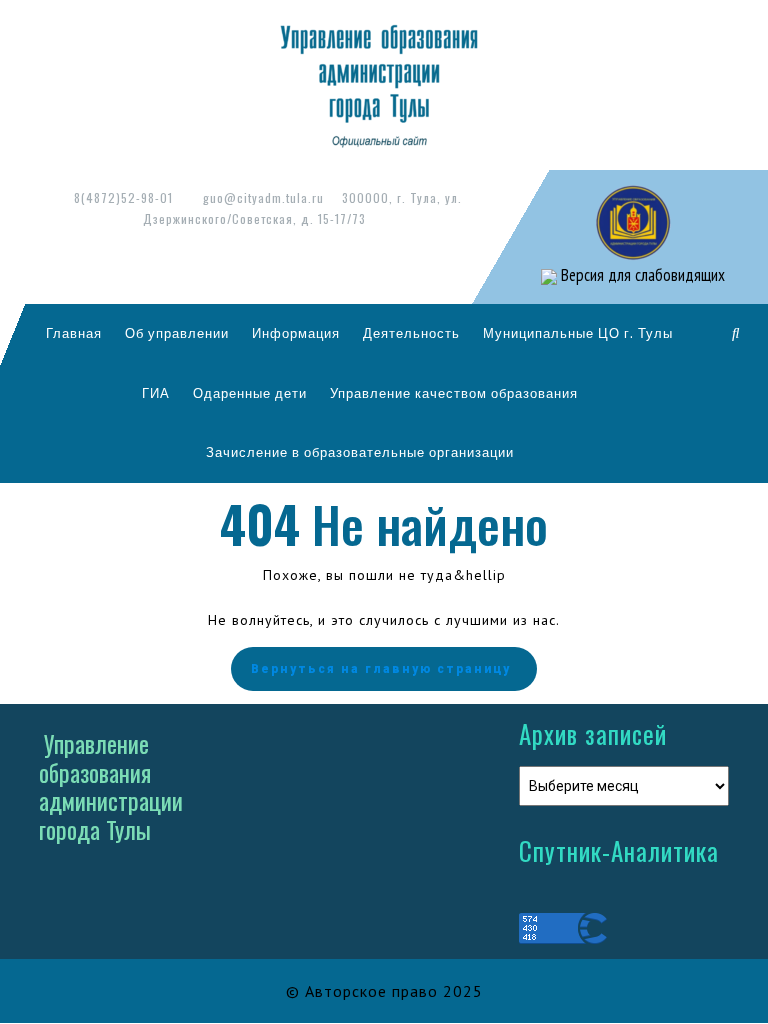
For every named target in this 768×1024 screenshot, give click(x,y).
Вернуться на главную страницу (381, 669)
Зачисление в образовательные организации (360, 452)
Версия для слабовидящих (641, 275)
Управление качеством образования (454, 393)
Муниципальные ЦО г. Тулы (578, 333)
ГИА (156, 393)
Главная (74, 333)
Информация (296, 333)
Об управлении (177, 333)
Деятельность (411, 333)
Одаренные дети (250, 393)
